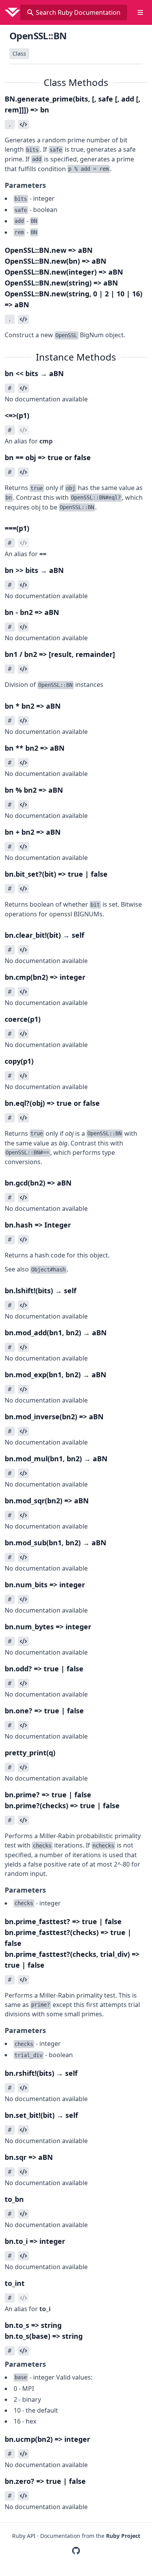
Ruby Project (123, 2536)
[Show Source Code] (23, 124)
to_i (45, 2309)
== (43, 554)
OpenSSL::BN (38, 36)
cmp (46, 441)
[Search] (30, 12)
